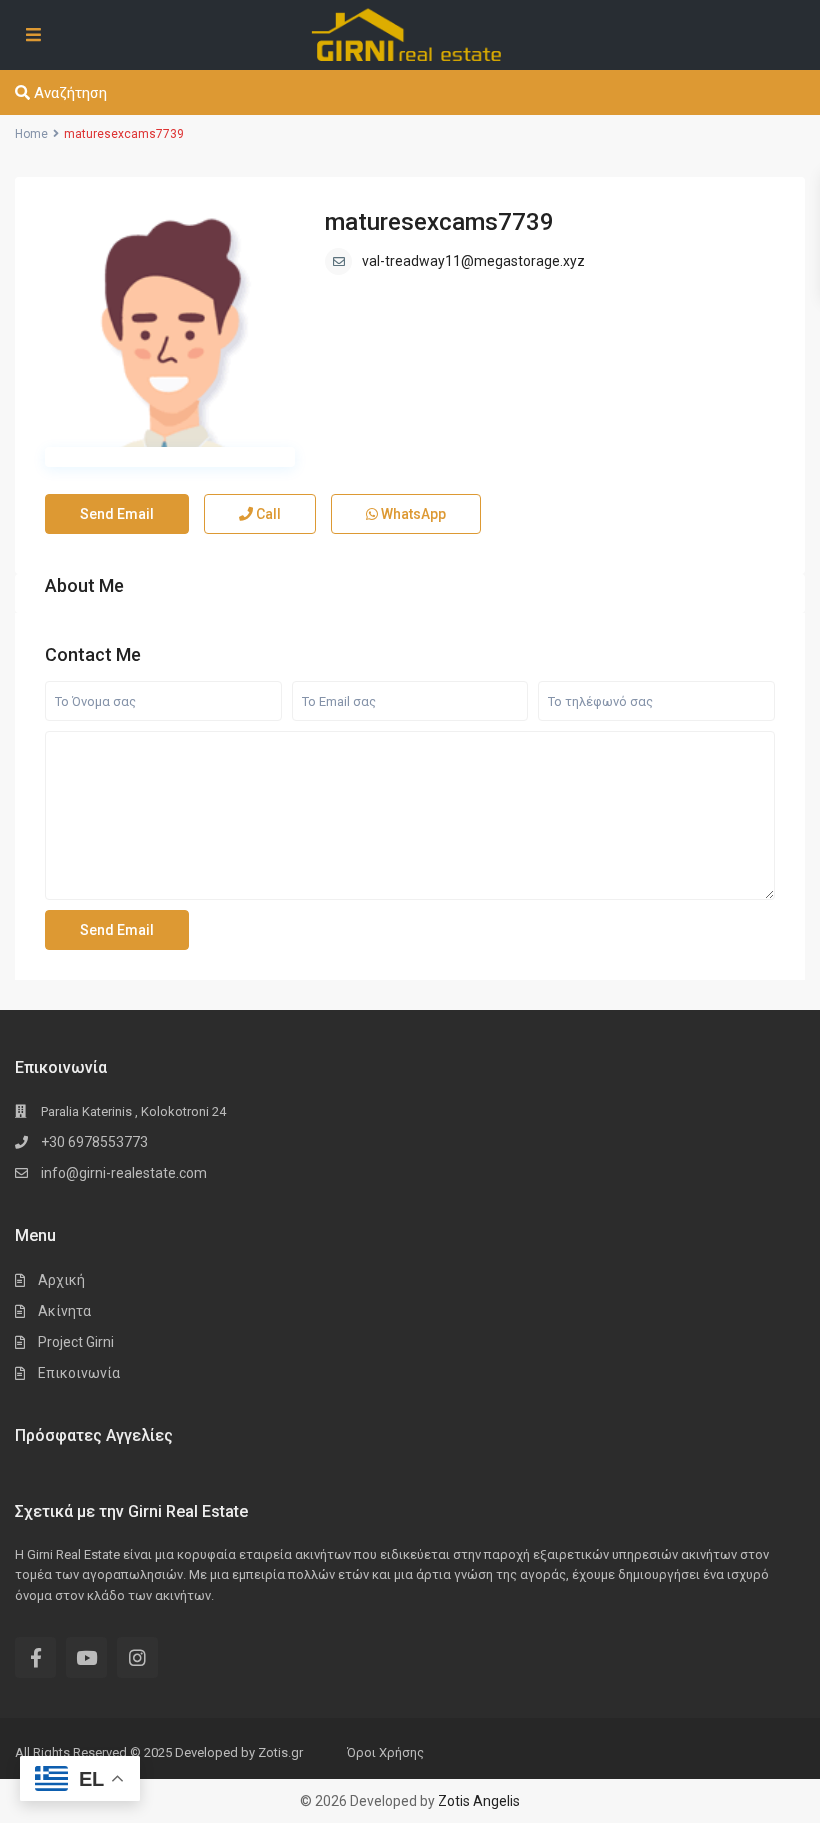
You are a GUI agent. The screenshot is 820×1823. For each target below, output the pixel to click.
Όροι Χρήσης (385, 1752)
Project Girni (76, 1342)
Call (267, 514)
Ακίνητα (64, 1311)
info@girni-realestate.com (124, 1173)
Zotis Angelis (479, 1801)
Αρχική (61, 1280)
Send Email (117, 514)
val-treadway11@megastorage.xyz (473, 261)
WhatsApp (412, 514)
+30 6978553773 (94, 1142)
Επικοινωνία (79, 1373)
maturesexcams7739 (439, 222)
